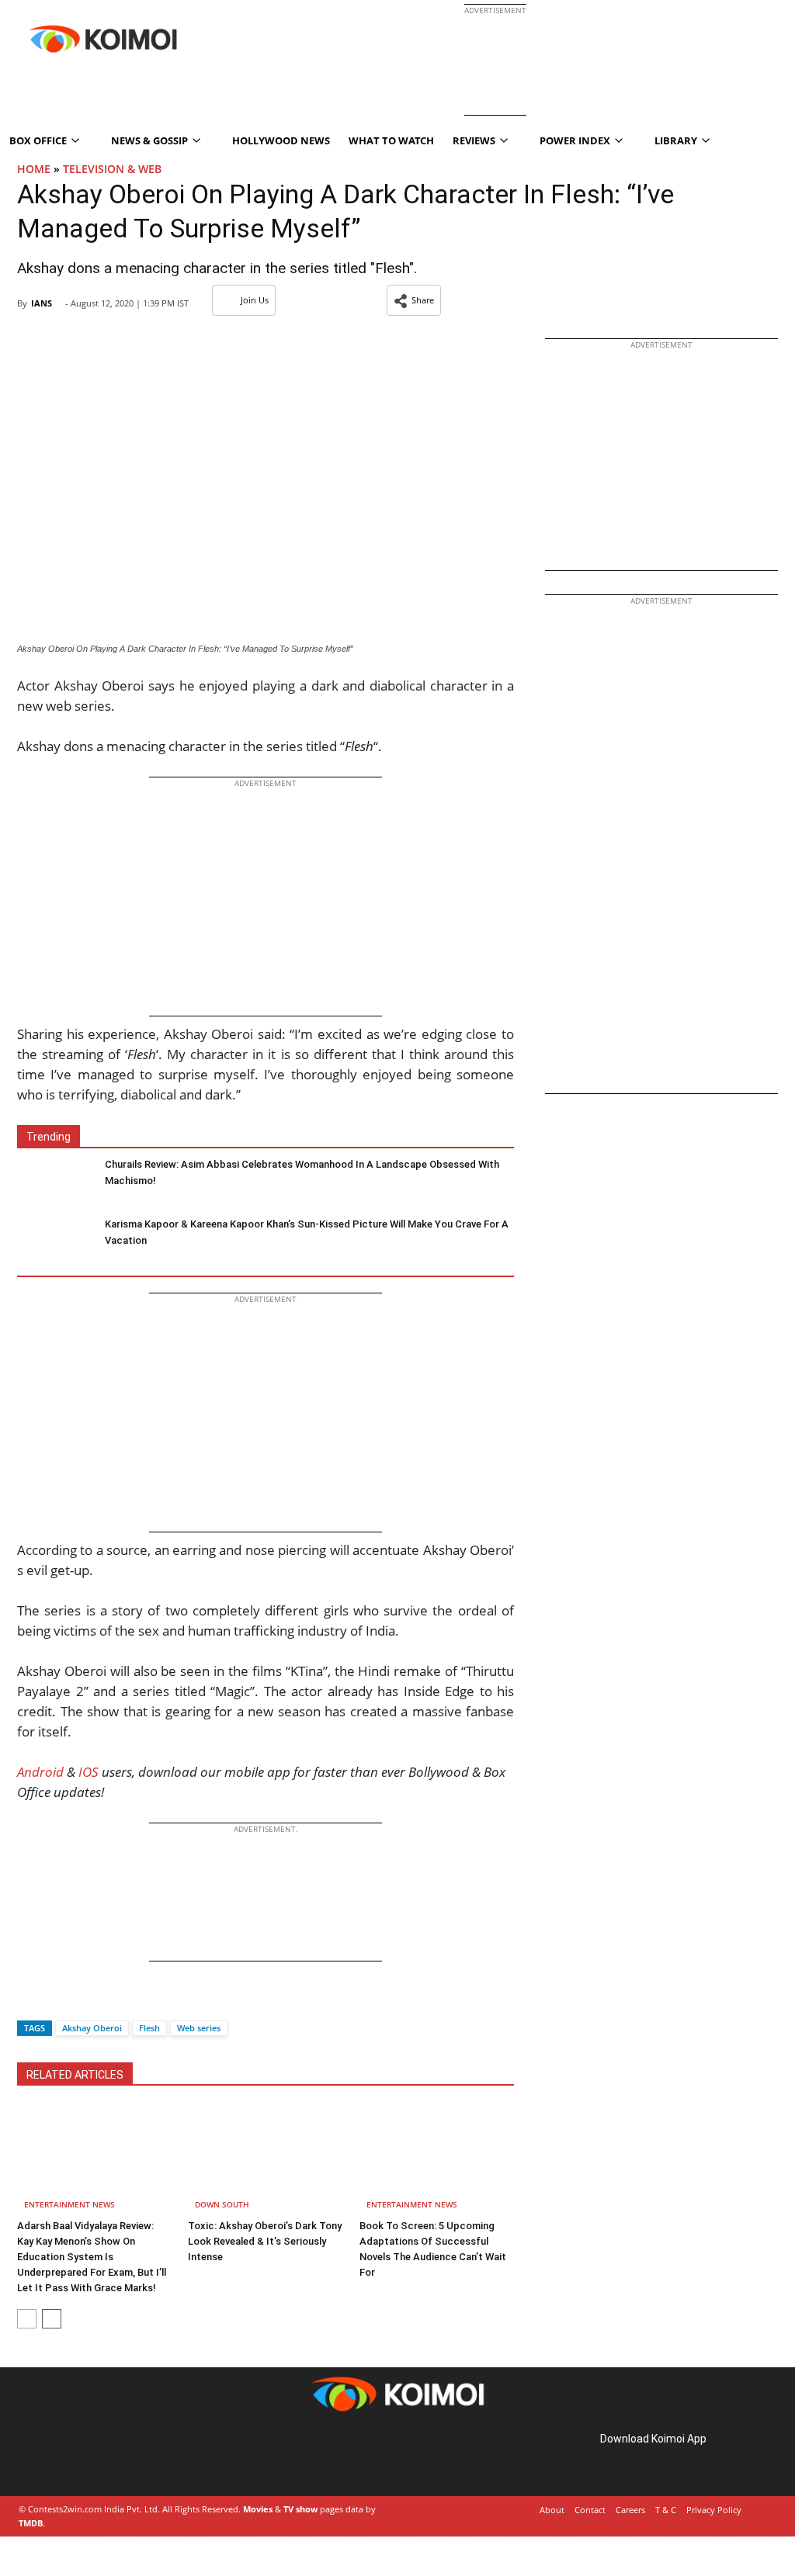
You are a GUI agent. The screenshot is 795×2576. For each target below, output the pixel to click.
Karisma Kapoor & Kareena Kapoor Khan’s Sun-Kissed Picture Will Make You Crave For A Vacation (307, 1232)
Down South (222, 2204)
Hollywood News (281, 140)
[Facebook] (29, 2001)
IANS (42, 303)
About (552, 2510)
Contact (590, 2510)
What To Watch (391, 140)
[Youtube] (127, 2456)
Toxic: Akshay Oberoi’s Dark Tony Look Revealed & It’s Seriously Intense (265, 2241)
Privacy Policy (714, 2510)
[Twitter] (55, 2001)
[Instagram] (62, 2456)
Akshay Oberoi (92, 2028)
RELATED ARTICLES (75, 2075)
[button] (414, 300)
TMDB (31, 2523)
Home (34, 169)
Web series (199, 2028)
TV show (300, 2509)
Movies (258, 2509)
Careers (630, 2510)
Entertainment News (69, 2204)
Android (40, 1772)
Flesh (149, 2028)
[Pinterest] (84, 2456)
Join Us (255, 300)
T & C (666, 2510)
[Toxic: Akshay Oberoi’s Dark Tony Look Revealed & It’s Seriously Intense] (265, 2160)
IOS (89, 1772)
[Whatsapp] (82, 2001)
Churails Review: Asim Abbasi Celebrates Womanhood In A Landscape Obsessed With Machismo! (302, 1172)
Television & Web (112, 169)
